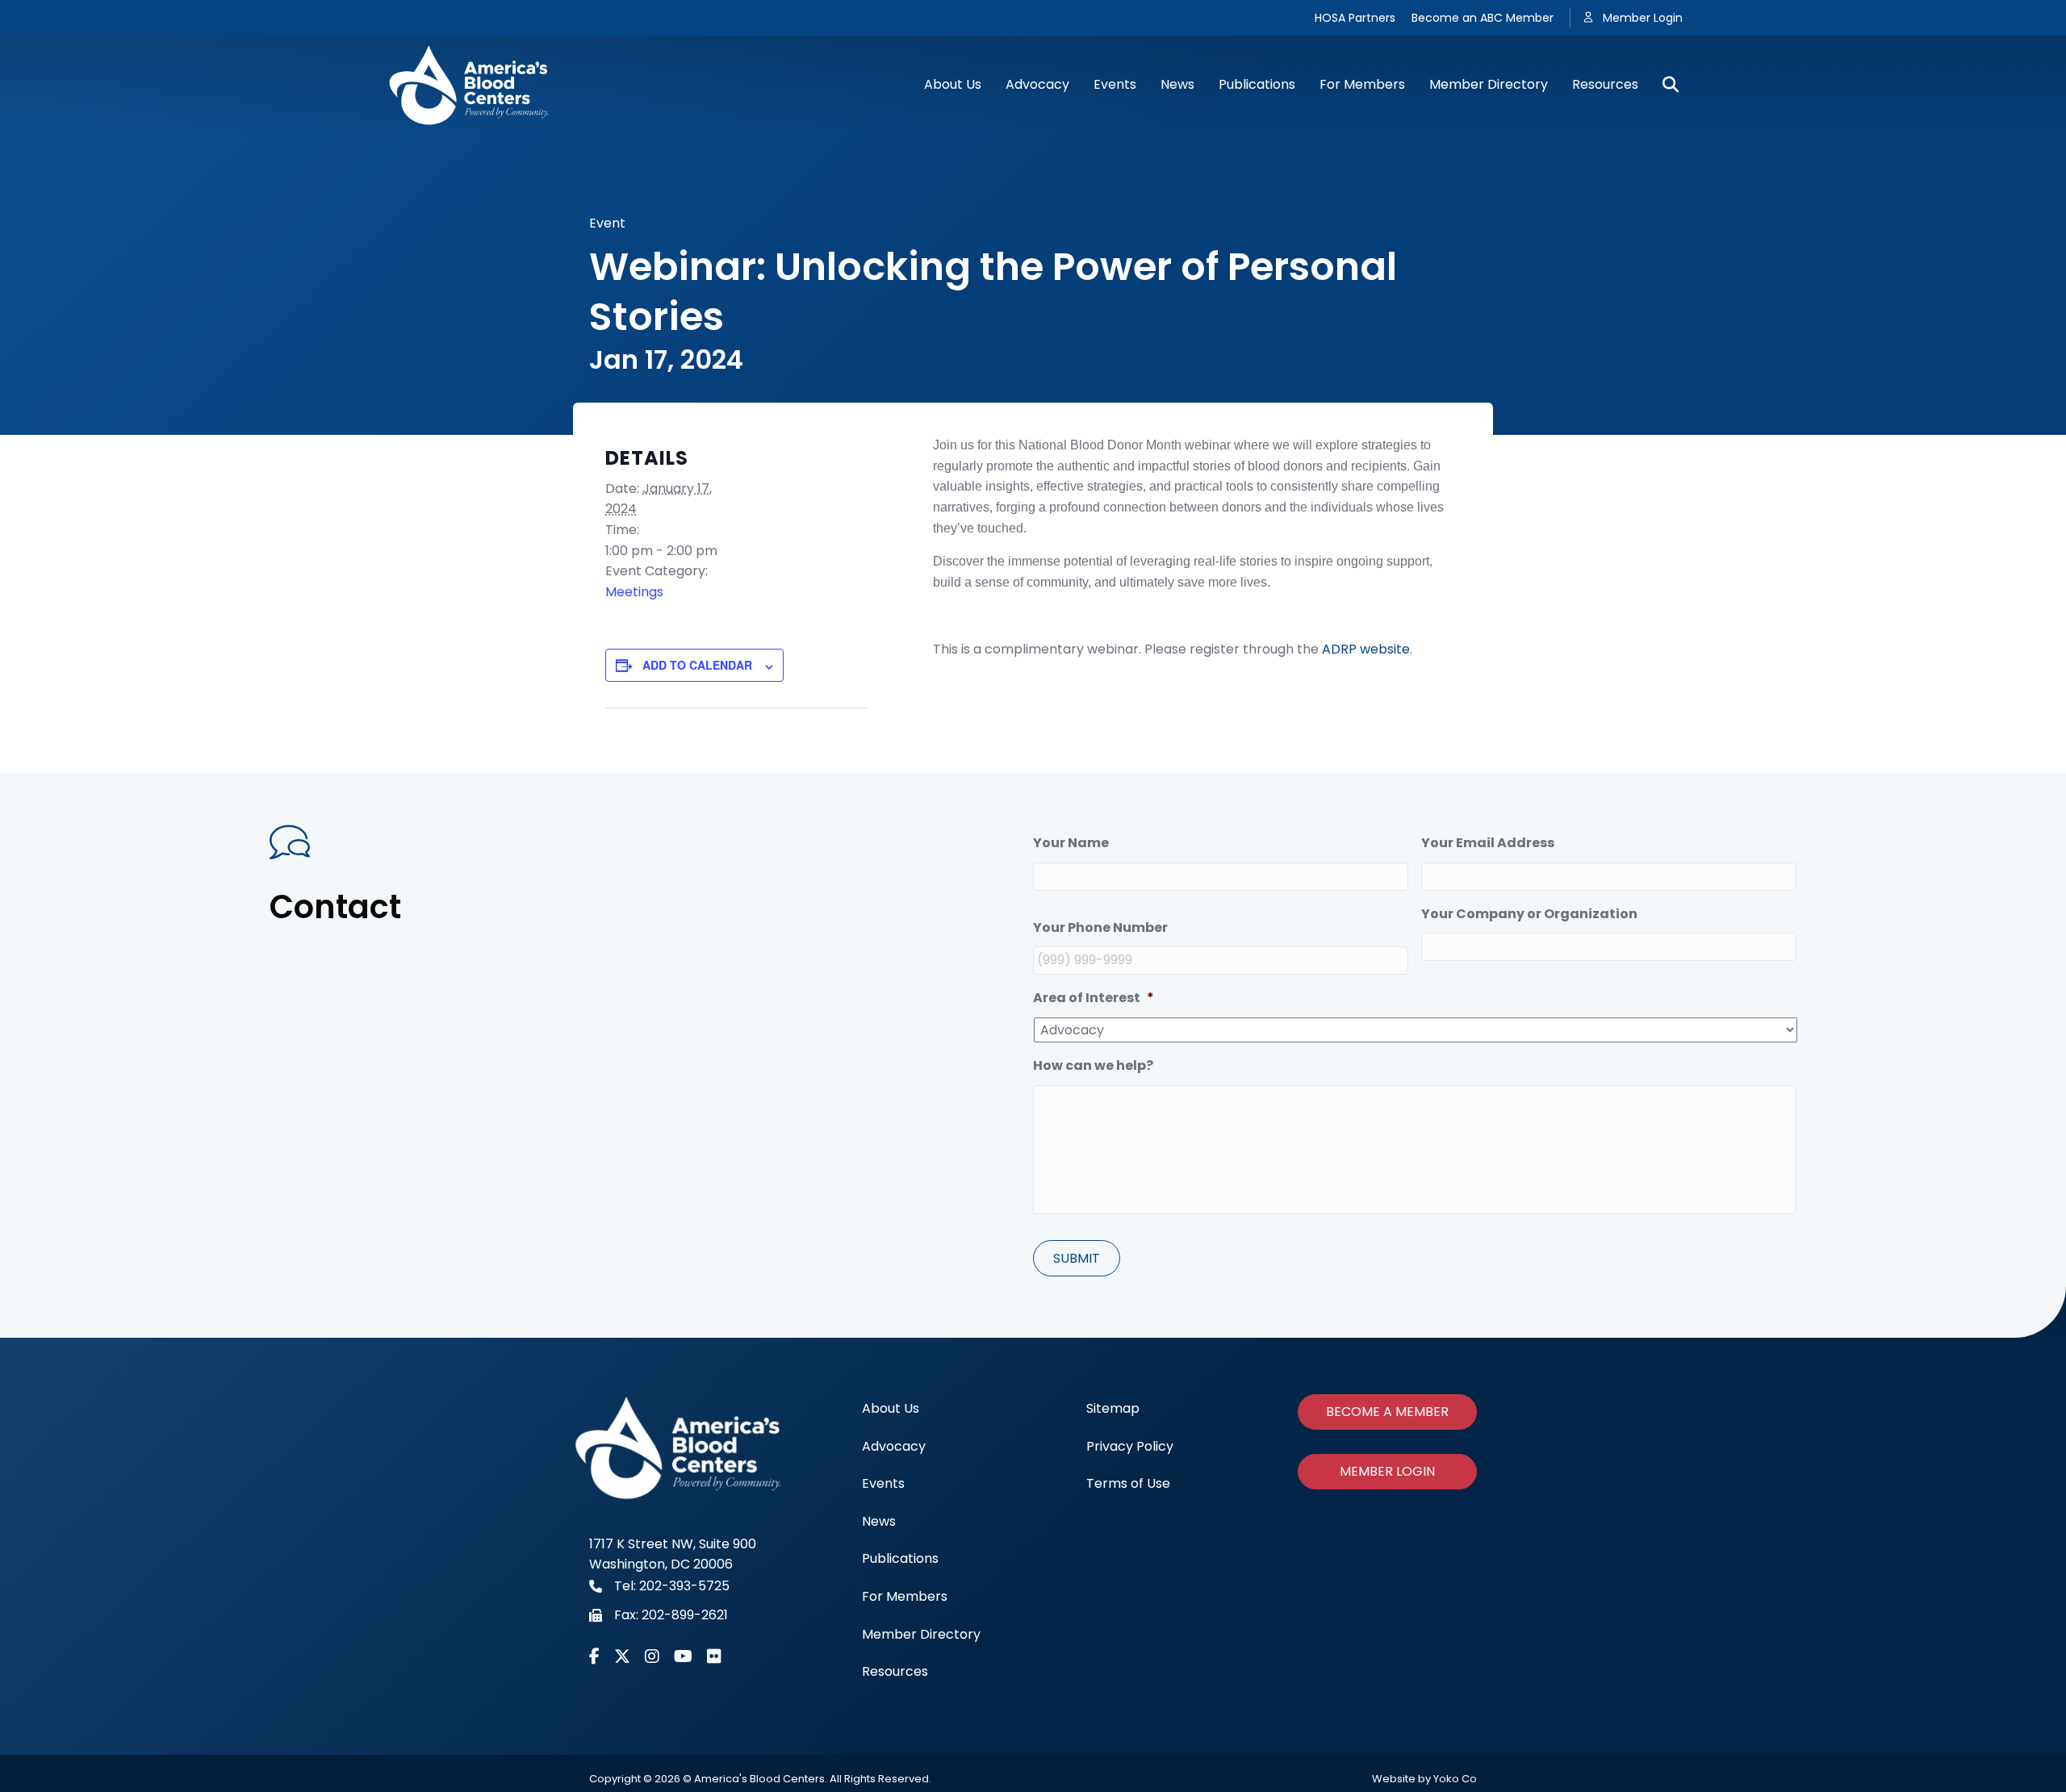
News (1177, 84)
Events (1115, 84)
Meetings (634, 592)
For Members (1362, 84)
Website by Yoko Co (1424, 1779)
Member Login (1643, 18)
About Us (953, 84)
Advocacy (1037, 84)
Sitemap (1113, 1408)
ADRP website (1366, 649)
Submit (1077, 1258)
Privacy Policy (1130, 1446)
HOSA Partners (1355, 18)
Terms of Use (1128, 1483)
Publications (1257, 84)
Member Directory (1489, 84)
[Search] (1665, 85)
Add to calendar (697, 665)
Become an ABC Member (1483, 18)
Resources (1605, 84)
